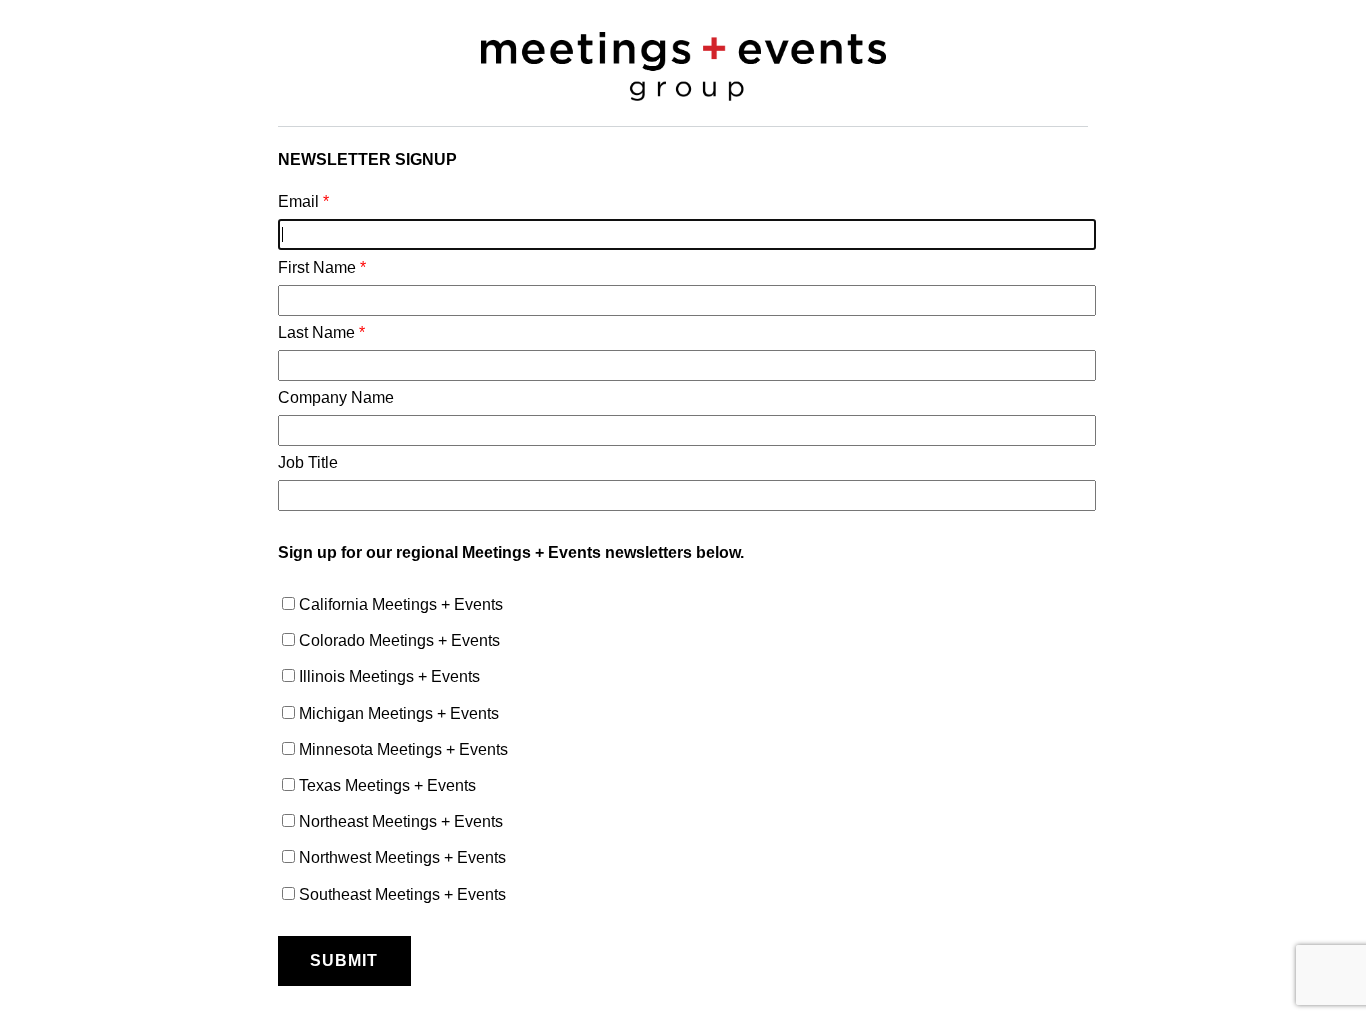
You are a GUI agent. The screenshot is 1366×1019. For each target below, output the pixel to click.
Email (303, 201)
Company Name (336, 397)
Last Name (321, 332)
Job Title (308, 462)
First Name (322, 267)
